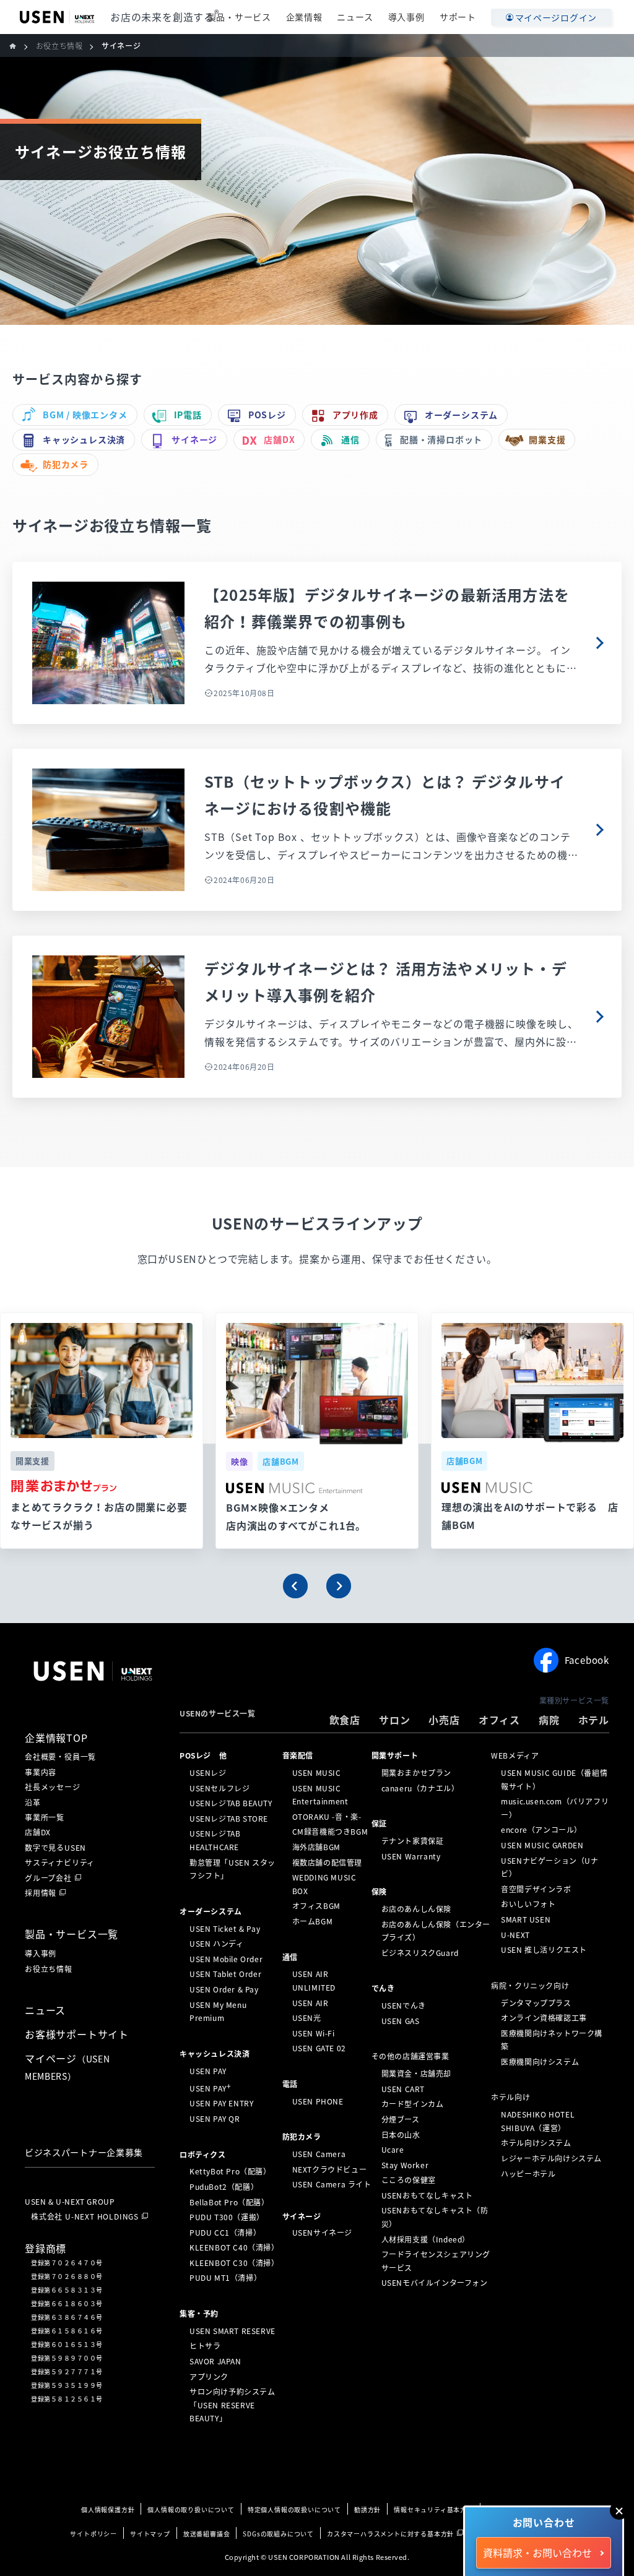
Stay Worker (405, 2165)
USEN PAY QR (215, 2119)
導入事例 (406, 17)
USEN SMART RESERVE (232, 2331)
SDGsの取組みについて (278, 2534)
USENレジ (208, 1773)
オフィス (499, 1720)
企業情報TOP (56, 1738)
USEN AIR (310, 2002)
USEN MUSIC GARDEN (542, 1845)
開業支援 (547, 439)
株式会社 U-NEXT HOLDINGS (85, 2216)
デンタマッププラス (536, 2002)
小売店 (444, 1720)
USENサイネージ (322, 2233)
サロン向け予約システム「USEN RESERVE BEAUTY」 (232, 2405)
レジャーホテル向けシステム (551, 2158)
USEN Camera (319, 2154)
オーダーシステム (461, 415)
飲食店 (345, 1720)
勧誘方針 (367, 2509)
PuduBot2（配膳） (224, 2187)
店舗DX (279, 439)
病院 (549, 1720)
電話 (290, 2084)
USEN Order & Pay (224, 1989)
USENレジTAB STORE (229, 1819)
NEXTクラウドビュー (330, 2169)
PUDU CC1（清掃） (225, 2233)
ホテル (594, 1720)
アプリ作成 (355, 415)
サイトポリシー (93, 2534)
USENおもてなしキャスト (427, 2195)
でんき (383, 1988)
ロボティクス (203, 2154)
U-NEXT (515, 1934)
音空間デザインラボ (536, 1889)
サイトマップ (150, 2534)
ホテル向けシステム (536, 2143)
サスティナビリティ (60, 1863)
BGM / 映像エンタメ (85, 415)
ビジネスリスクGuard (420, 1953)
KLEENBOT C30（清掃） (234, 2263)
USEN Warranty (411, 1856)
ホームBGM (313, 1921)
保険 (379, 1892)
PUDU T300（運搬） (227, 2217)
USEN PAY (208, 2070)
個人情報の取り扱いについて (191, 2509)
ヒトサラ (205, 2346)
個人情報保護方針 (108, 2509)
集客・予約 (199, 2314)
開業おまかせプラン (416, 1773)
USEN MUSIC (317, 1773)
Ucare (393, 2150)
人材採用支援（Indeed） (426, 2239)
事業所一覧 (45, 1817)
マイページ (67, 2067)
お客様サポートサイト (77, 2034)
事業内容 (41, 1772)
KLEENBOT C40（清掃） (234, 2247)
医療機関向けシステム (540, 2062)
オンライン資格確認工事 (544, 2018)
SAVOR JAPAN (215, 2361)
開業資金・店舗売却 (416, 2074)
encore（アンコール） (541, 1830)
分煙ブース (401, 2119)
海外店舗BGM (316, 1847)
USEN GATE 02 (319, 2048)
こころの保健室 (409, 2180)
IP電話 (188, 415)
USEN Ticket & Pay (225, 1928)
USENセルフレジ (219, 1788)
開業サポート (395, 1755)
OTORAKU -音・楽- (327, 1817)
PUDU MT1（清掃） (225, 2278)
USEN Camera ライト (332, 2184)
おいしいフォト (528, 1904)
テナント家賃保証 (413, 1841)
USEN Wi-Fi (314, 2033)
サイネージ (194, 439)
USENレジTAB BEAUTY (231, 1803)
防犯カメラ (66, 464)
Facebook (587, 1660)
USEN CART (403, 2089)
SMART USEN (526, 1919)
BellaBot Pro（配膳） (229, 2202)
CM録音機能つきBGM (330, 1832)
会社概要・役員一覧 (60, 1757)
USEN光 (307, 2018)
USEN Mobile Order (226, 1959)
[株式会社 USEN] (18, 46)
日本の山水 (401, 2134)
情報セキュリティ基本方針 (434, 2509)
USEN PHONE (318, 2101)
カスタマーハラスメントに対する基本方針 (390, 2534)
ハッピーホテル (528, 2173)
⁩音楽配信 (298, 1755)
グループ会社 (48, 1878)
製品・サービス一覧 (72, 1934)
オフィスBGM (316, 1906)
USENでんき (404, 2005)
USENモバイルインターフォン (435, 2283)
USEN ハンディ (216, 1944)
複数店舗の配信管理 (327, 1862)
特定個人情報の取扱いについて (294, 2509)
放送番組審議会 (207, 2534)
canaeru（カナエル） (420, 1788)
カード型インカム (413, 2104)
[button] (295, 1586)
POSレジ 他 (203, 1755)
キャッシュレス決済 (84, 439)
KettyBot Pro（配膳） (230, 2171)
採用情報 (41, 1893)
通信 (350, 439)
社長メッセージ (53, 1787)
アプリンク (209, 2376)
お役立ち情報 (49, 1969)
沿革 (33, 1803)
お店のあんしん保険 (416, 1909)
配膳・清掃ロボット (441, 439)
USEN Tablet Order (225, 1974)
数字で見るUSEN (55, 1848)
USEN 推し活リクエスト (544, 1950)
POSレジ (267, 415)
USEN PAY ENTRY (221, 2103)
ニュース (355, 17)
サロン (394, 1720)
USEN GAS (401, 2021)
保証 (379, 1824)
